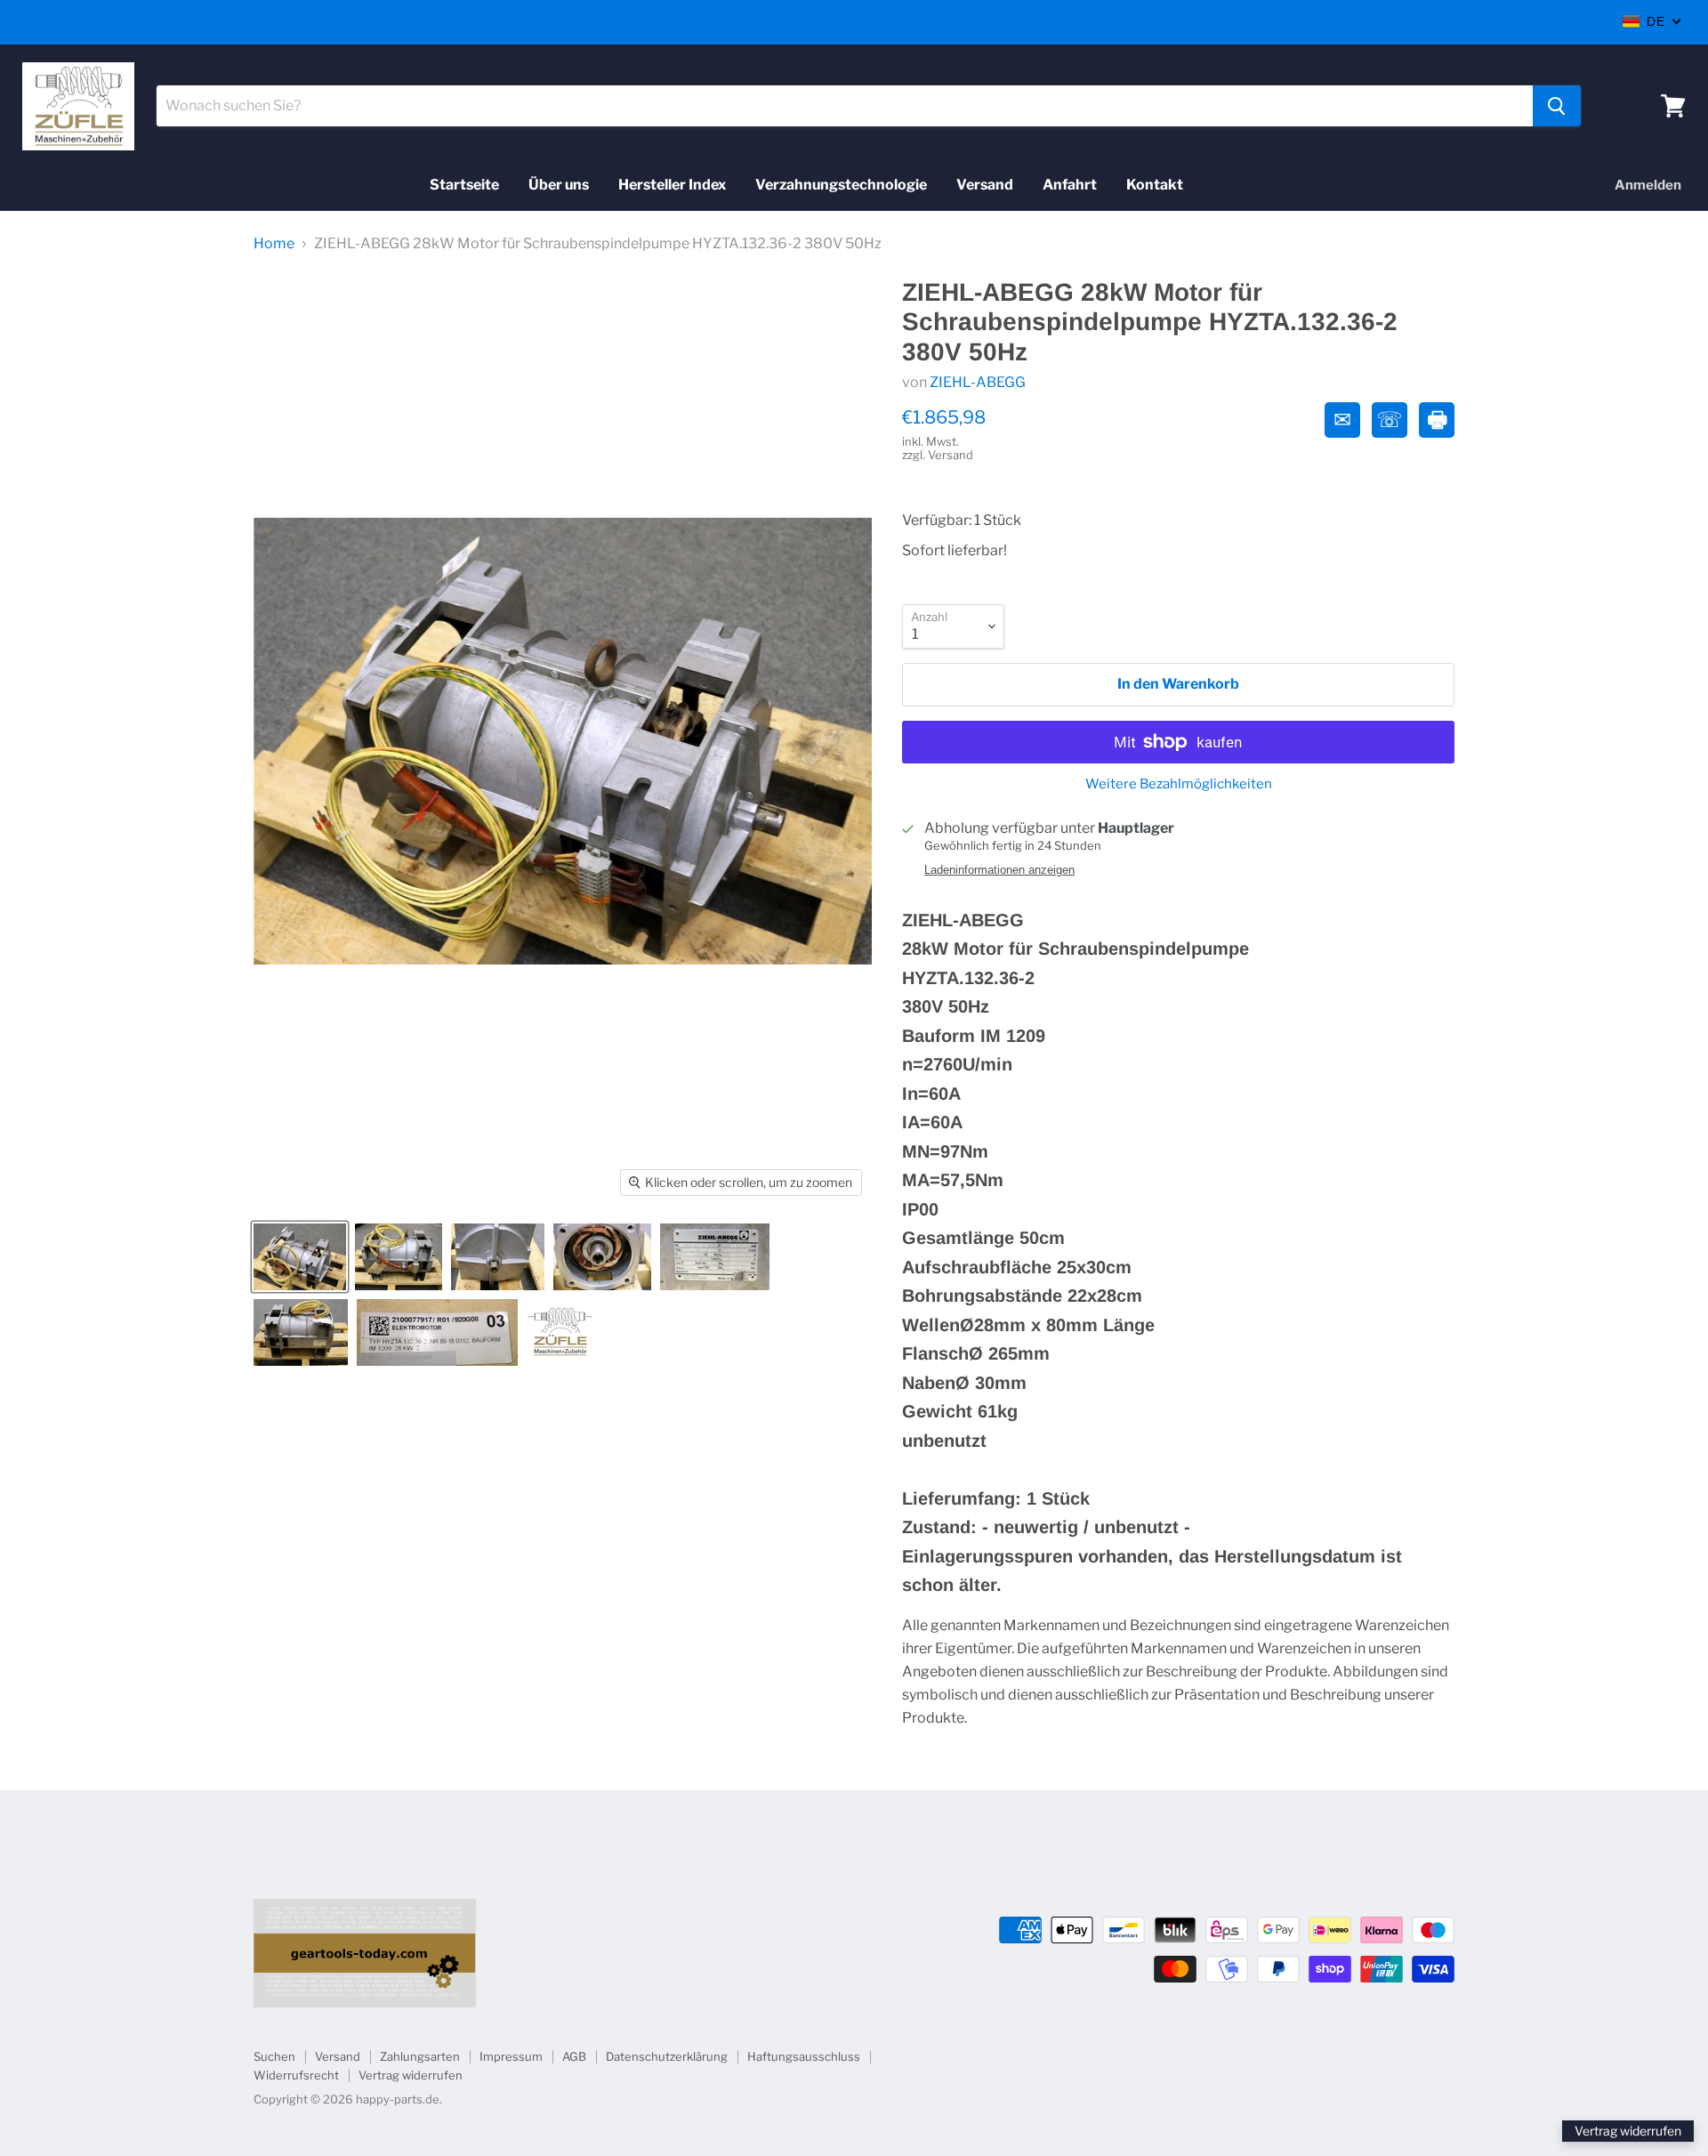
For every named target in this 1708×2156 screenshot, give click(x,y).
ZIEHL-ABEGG (978, 382)
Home (274, 244)
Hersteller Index (672, 185)
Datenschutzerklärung (667, 2056)
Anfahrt (1070, 185)
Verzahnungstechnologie (841, 185)
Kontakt (1155, 185)
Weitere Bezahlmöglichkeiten (1179, 784)
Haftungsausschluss (804, 2056)
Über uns (559, 185)
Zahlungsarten (420, 2056)
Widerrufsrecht (296, 2075)
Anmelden (1648, 185)
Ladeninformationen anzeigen (999, 870)
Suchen (274, 2056)
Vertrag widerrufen (411, 2075)
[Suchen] (1557, 106)
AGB (574, 2056)
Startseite (464, 185)
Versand (985, 185)
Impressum (511, 2056)
